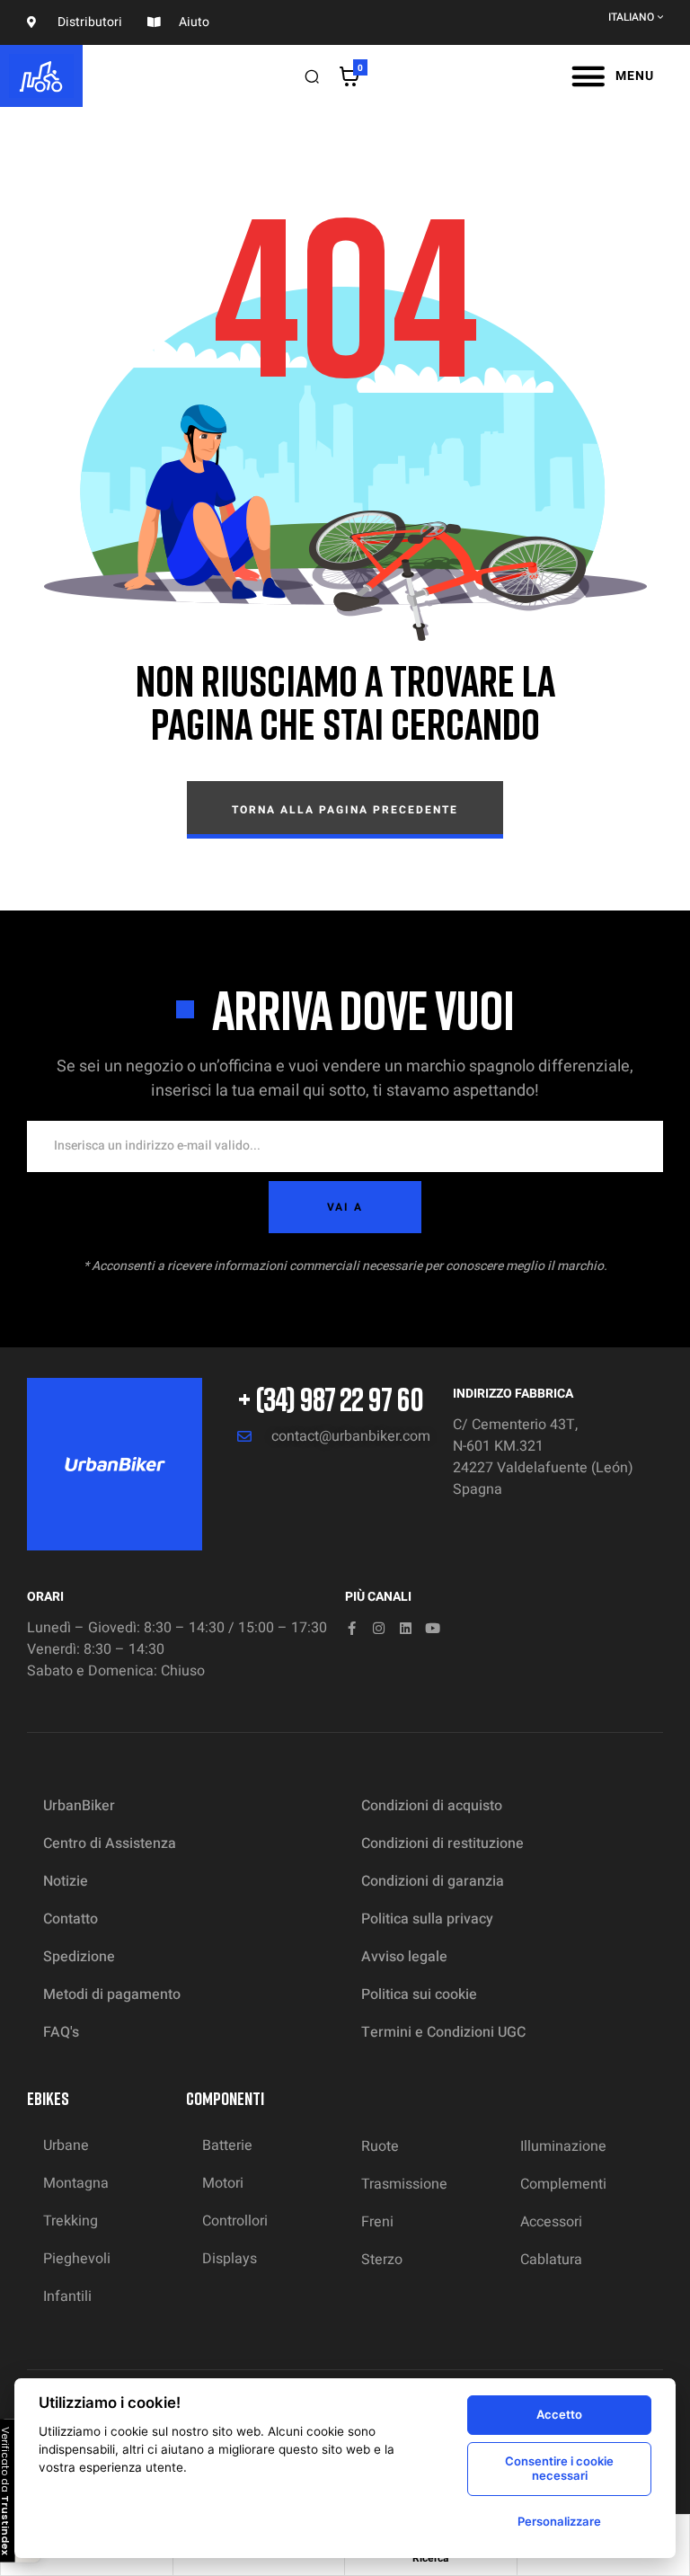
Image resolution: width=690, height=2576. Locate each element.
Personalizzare (559, 2521)
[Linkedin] (406, 1628)
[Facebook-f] (352, 1628)
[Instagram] (379, 1628)
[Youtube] (433, 1628)
